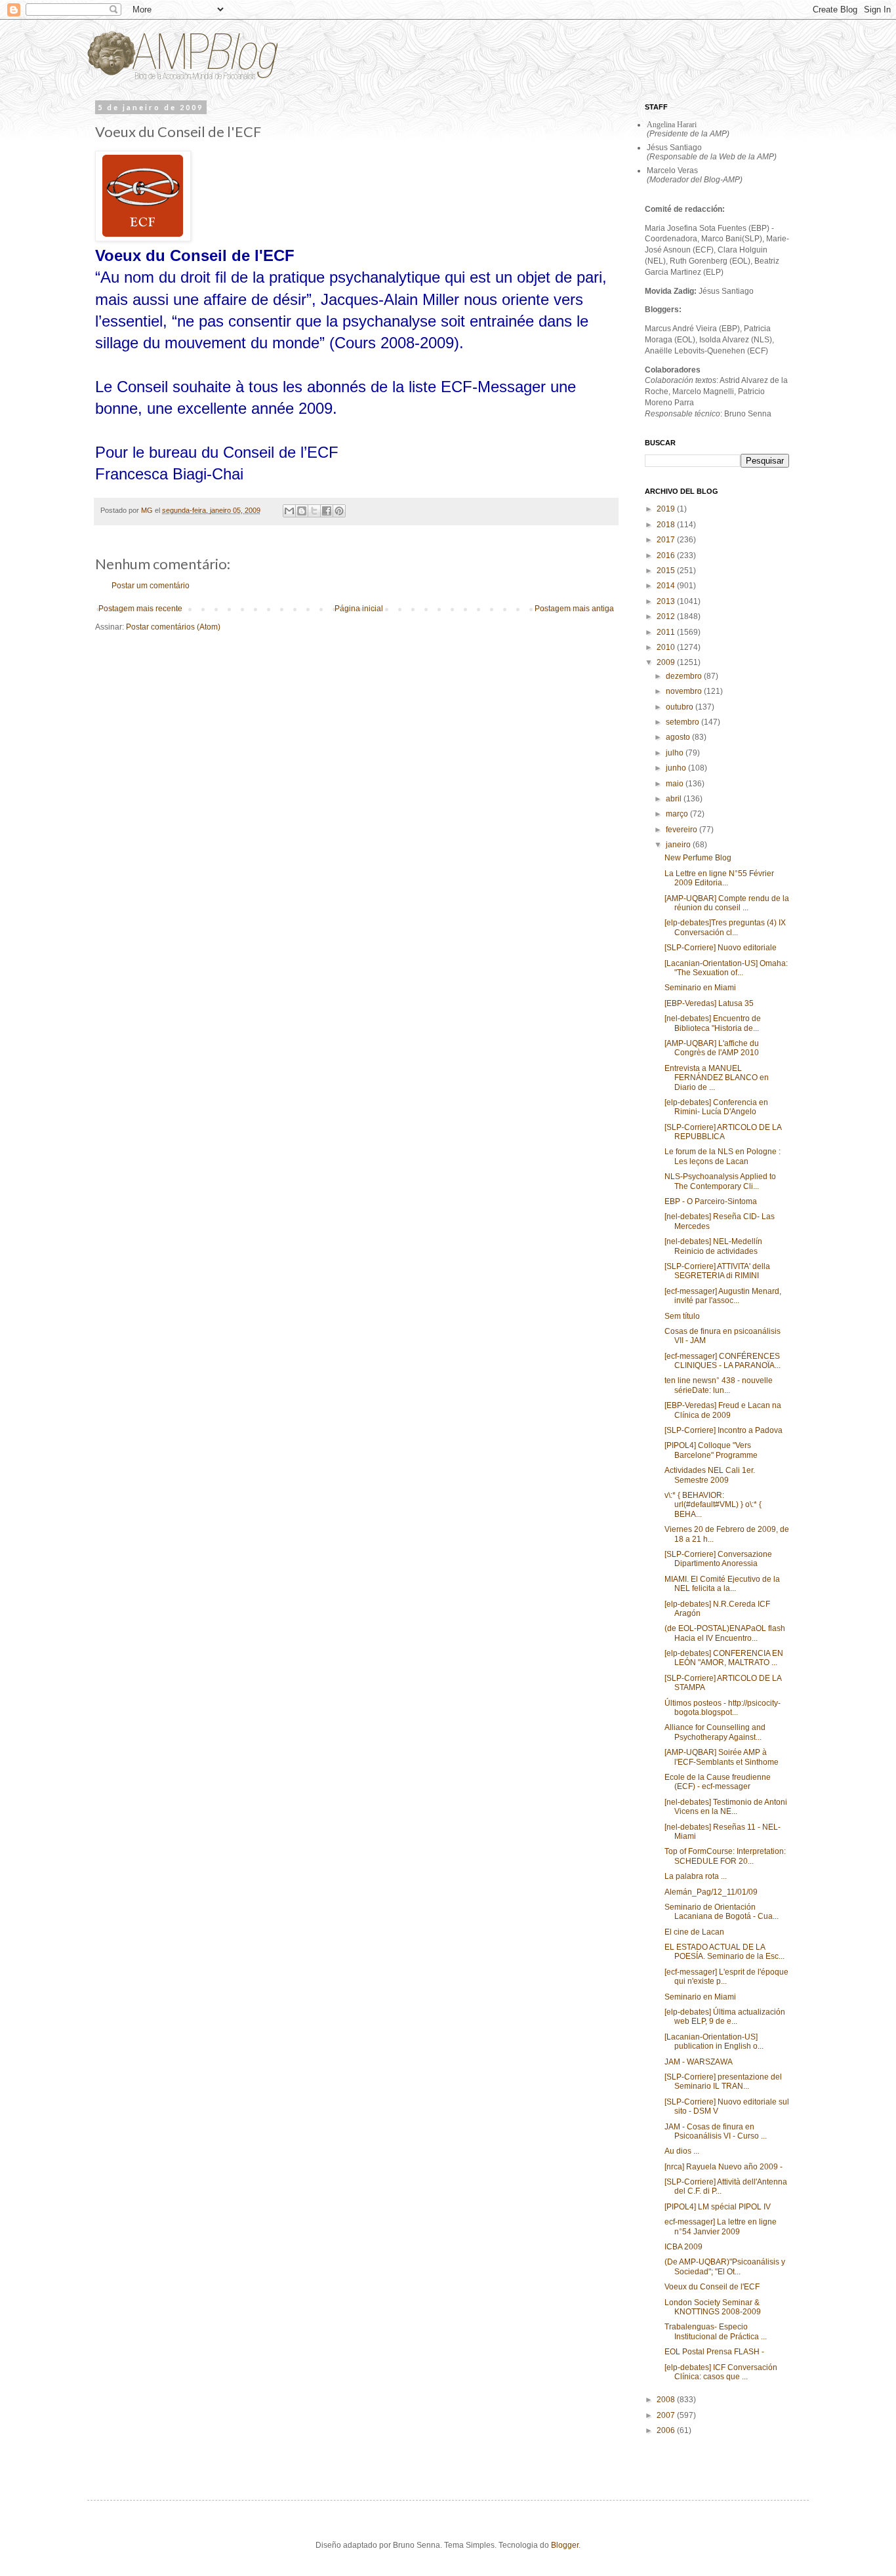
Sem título (682, 1316)
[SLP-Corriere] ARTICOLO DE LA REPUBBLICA (723, 1132)
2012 (667, 616)
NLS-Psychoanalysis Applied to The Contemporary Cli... (720, 1181)
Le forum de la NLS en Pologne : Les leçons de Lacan (723, 1156)
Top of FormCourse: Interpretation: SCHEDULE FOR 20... (725, 1856)
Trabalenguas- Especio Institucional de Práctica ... (716, 2331)
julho (676, 753)
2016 (667, 555)
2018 (667, 525)
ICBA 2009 (683, 2247)
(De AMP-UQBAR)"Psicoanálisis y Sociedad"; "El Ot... (725, 2266)
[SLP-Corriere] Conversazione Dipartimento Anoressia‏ (718, 1559)
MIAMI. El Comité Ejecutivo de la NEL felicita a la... (722, 1584)
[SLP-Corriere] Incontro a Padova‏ (723, 1430)
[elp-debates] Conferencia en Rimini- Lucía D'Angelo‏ (716, 1107)
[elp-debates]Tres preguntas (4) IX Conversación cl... (725, 927)
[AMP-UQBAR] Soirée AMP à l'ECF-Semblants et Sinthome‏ (722, 1757)
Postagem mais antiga (574, 609)
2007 (667, 2415)
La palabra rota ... (696, 1876)
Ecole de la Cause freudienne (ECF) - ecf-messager (718, 1782)
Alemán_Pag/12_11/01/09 (711, 1892)
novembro (685, 691)
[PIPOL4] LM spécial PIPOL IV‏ (718, 2207)
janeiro (679, 845)
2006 (667, 2430)
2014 (667, 586)
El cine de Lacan (694, 1932)
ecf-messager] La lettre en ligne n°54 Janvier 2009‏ (721, 2226)
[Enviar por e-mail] (289, 511)
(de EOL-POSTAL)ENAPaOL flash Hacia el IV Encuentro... (725, 1633)
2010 (667, 647)
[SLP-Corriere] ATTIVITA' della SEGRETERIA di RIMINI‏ (717, 1271)
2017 (667, 540)
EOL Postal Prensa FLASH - (714, 2352)
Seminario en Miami (700, 988)
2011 (667, 632)
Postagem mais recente (140, 609)
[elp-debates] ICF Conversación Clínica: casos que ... (721, 2372)
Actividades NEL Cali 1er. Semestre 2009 (710, 1475)
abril (675, 799)
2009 (667, 662)
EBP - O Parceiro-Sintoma (711, 1201)
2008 (667, 2400)
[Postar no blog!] (302, 511)
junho (677, 768)
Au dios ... (682, 2151)
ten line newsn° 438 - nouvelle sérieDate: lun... (719, 1385)
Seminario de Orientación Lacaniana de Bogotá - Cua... (722, 1912)
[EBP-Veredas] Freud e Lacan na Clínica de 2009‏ (723, 1410)
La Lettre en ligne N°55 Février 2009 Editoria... (719, 878)
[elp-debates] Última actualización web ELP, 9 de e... (725, 2017)
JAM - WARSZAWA (699, 2062)
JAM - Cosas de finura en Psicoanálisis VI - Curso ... (716, 2131)
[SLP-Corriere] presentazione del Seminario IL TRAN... (723, 2082)
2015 (667, 571)
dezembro (685, 676)
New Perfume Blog (698, 858)
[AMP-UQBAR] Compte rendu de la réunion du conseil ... (727, 903)
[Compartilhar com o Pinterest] (339, 511)
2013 (667, 601)
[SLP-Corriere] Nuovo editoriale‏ (721, 948)
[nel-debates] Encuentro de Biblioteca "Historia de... (713, 1023)
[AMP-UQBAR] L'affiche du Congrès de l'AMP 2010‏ (712, 1048)
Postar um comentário (151, 586)
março (678, 814)
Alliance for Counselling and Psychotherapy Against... (715, 1732)
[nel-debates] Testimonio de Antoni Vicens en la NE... (726, 1807)
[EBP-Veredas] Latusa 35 (709, 1003)
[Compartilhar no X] (314, 511)
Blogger (565, 2545)
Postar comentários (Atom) (173, 627)
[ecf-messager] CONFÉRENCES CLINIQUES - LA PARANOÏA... (723, 1361)
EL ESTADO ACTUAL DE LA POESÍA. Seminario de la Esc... (724, 1952)
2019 (667, 509)
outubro (681, 707)
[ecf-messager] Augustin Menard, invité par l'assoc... (723, 1296)
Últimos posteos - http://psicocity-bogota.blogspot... (723, 1708)
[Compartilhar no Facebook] (327, 511)
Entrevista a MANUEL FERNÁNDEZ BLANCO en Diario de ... (717, 1078)
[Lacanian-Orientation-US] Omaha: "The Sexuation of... (726, 968)
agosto (679, 737)
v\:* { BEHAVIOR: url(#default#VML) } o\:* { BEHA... (713, 1505)
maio (676, 784)
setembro (683, 722)
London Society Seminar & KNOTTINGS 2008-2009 (713, 2307)
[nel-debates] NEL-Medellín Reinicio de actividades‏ (713, 1246)
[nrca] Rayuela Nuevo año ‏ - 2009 (724, 2167)
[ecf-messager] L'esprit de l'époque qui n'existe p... (726, 1977)
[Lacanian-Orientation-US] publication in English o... (714, 2042)
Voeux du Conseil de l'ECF (712, 2287)
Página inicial (359, 609)
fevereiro (682, 830)
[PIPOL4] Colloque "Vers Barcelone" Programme (711, 1450)
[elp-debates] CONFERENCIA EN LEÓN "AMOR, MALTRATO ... (724, 1658)
